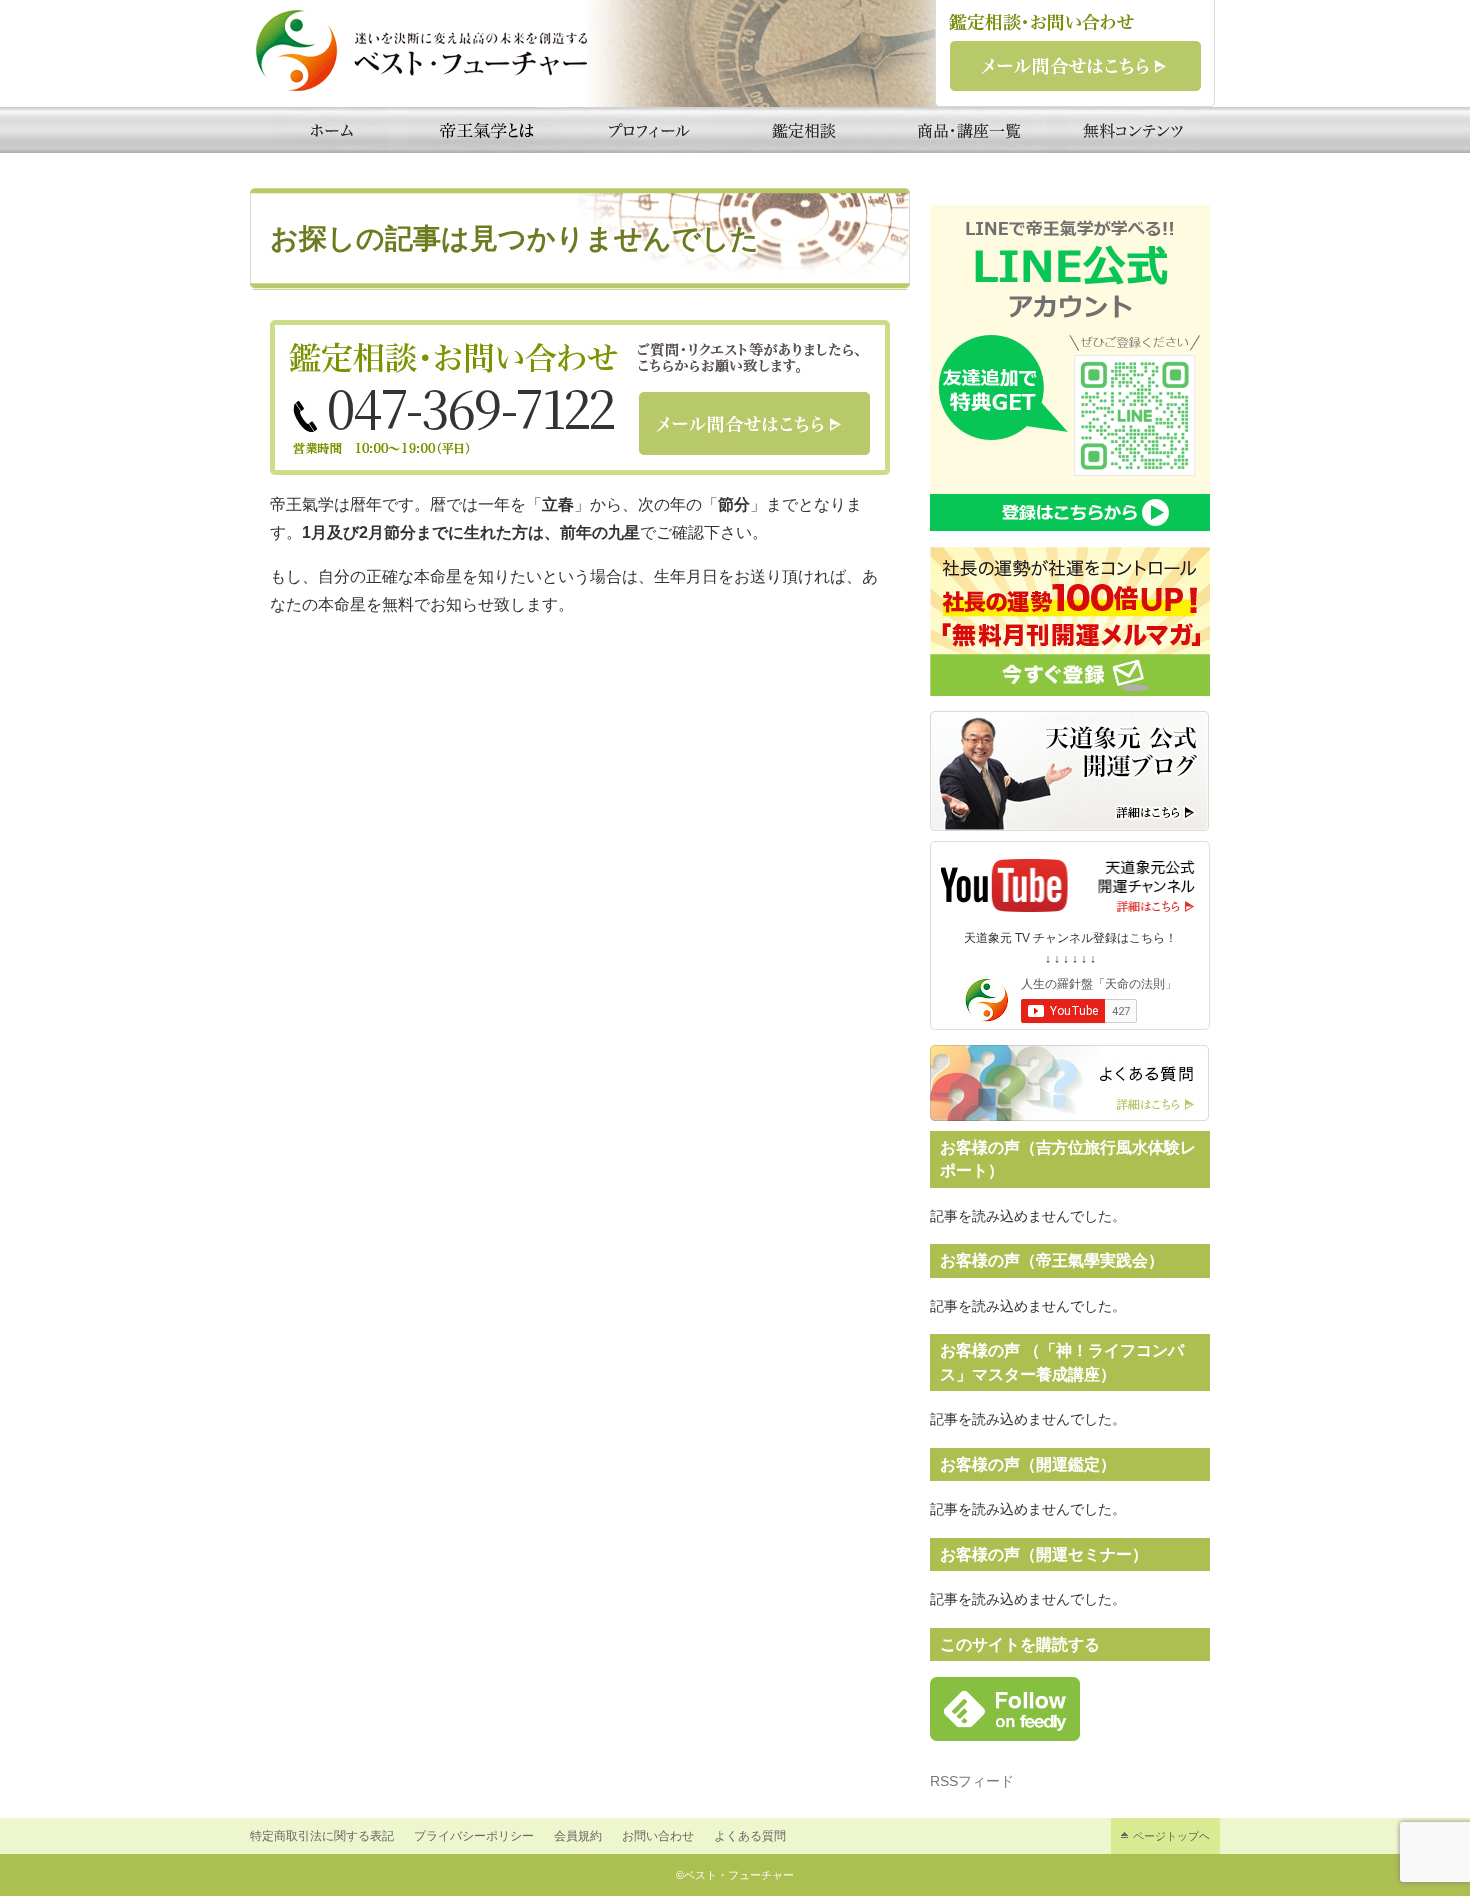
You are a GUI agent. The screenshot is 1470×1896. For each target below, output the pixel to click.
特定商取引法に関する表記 (322, 1836)
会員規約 (578, 1836)
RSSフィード (972, 1781)
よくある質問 (750, 1836)
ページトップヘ (1171, 1836)
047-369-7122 (470, 407)
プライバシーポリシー (474, 1836)
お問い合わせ (658, 1836)
